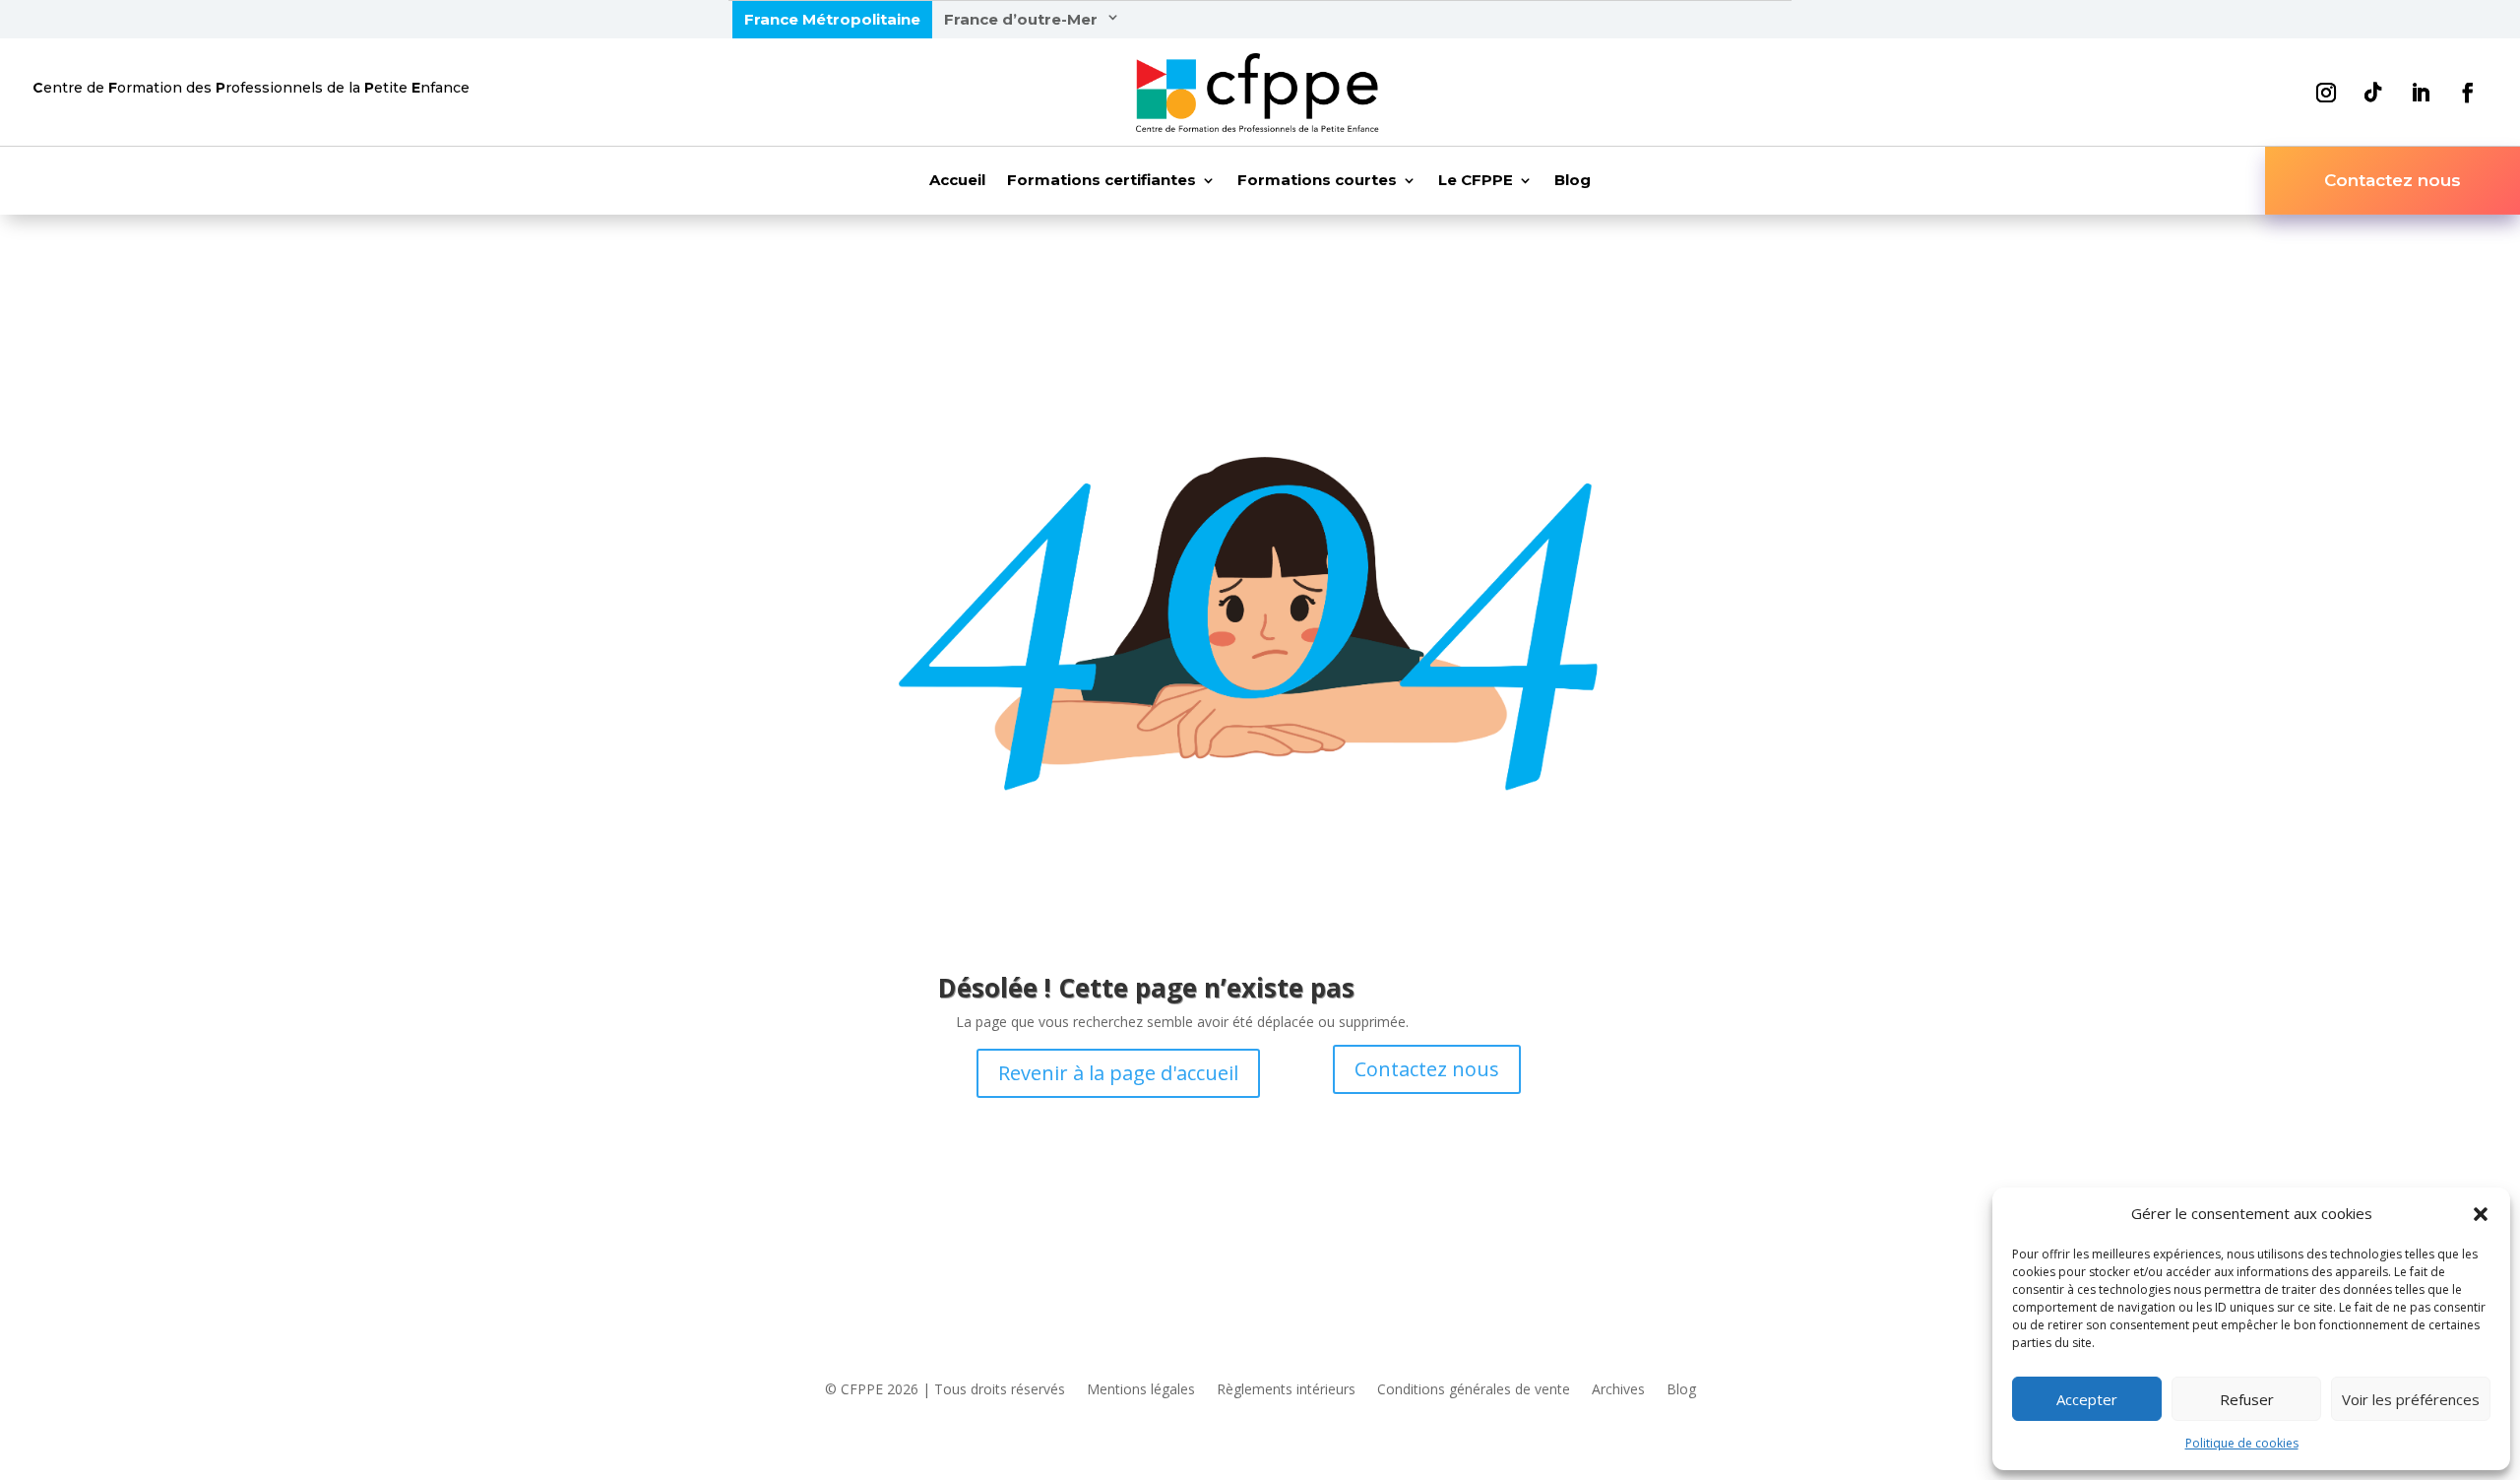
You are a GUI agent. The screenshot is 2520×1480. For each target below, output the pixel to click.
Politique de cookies (2242, 1443)
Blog (1573, 181)
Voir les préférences (2411, 1399)
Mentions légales (1141, 1390)
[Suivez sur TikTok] (2373, 93)
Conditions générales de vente (1474, 1390)
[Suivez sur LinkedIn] (2421, 93)
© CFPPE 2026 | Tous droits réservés (945, 1390)
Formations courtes (1317, 181)
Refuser (2247, 1399)
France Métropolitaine (832, 19)
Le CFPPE (1476, 181)
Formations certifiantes (1102, 181)
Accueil (957, 181)
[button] (2481, 1214)
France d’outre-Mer (1021, 19)
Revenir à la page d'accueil (1118, 1073)
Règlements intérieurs (1286, 1390)
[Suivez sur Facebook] (2468, 93)
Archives (1618, 1390)
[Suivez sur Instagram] (2326, 93)
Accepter (2087, 1399)
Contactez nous (2393, 180)
